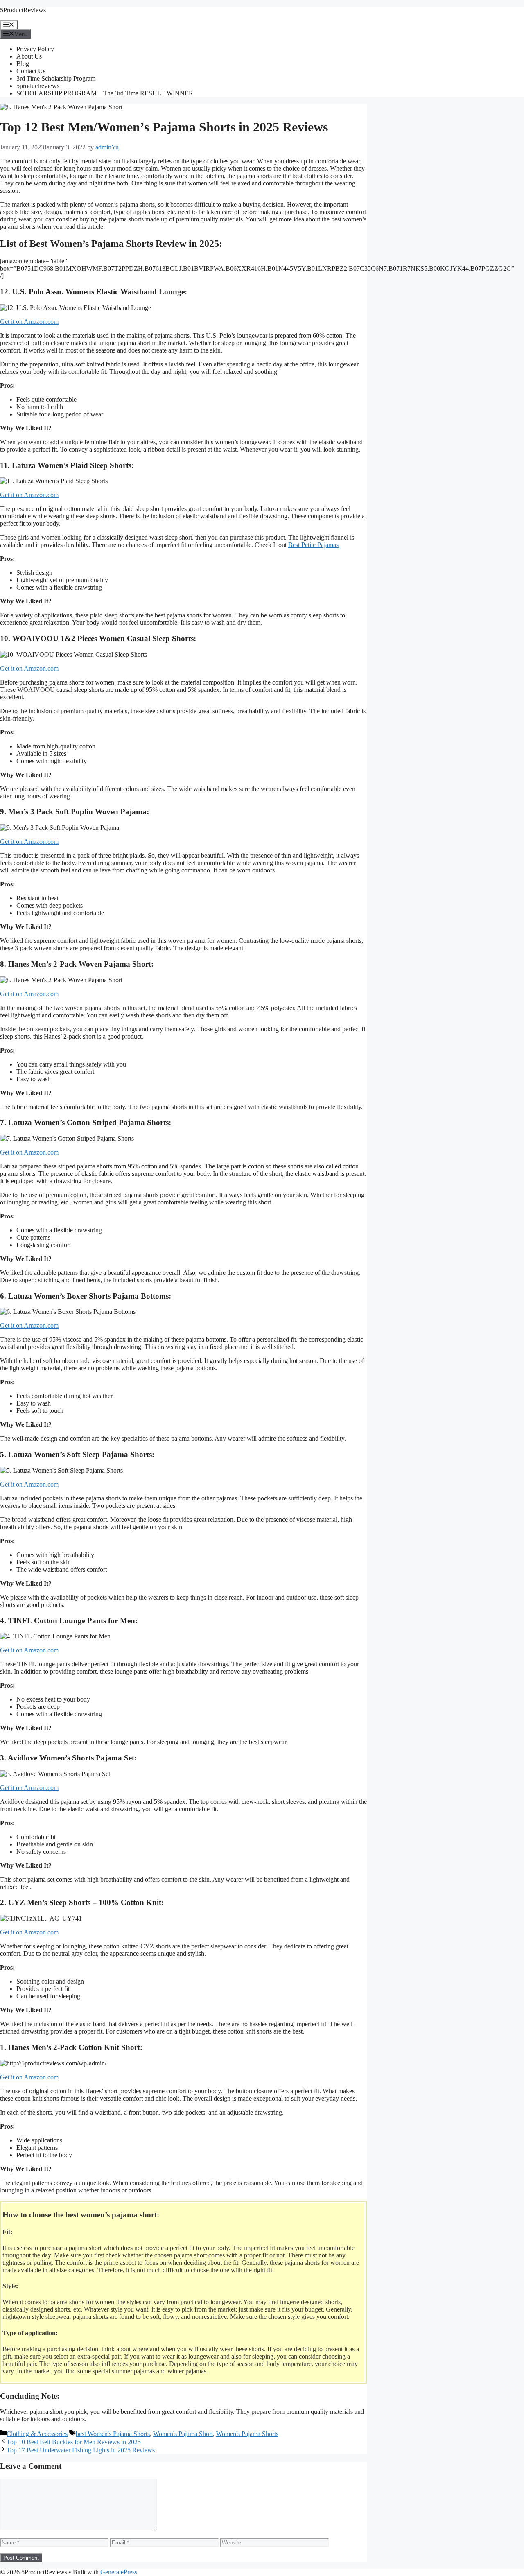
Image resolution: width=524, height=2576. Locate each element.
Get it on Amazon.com (29, 322)
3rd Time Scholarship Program (56, 78)
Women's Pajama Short (183, 2434)
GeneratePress (119, 2572)
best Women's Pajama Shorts (113, 2434)
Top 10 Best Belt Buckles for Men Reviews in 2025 (74, 2442)
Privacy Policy (35, 49)
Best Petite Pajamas (313, 545)
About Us (29, 56)
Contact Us (31, 71)
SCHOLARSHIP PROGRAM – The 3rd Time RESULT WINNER (105, 93)
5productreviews (38, 86)
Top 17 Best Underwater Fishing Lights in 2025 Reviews (81, 2450)
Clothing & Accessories (37, 2434)
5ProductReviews (23, 10)
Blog (23, 64)
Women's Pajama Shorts (247, 2434)
